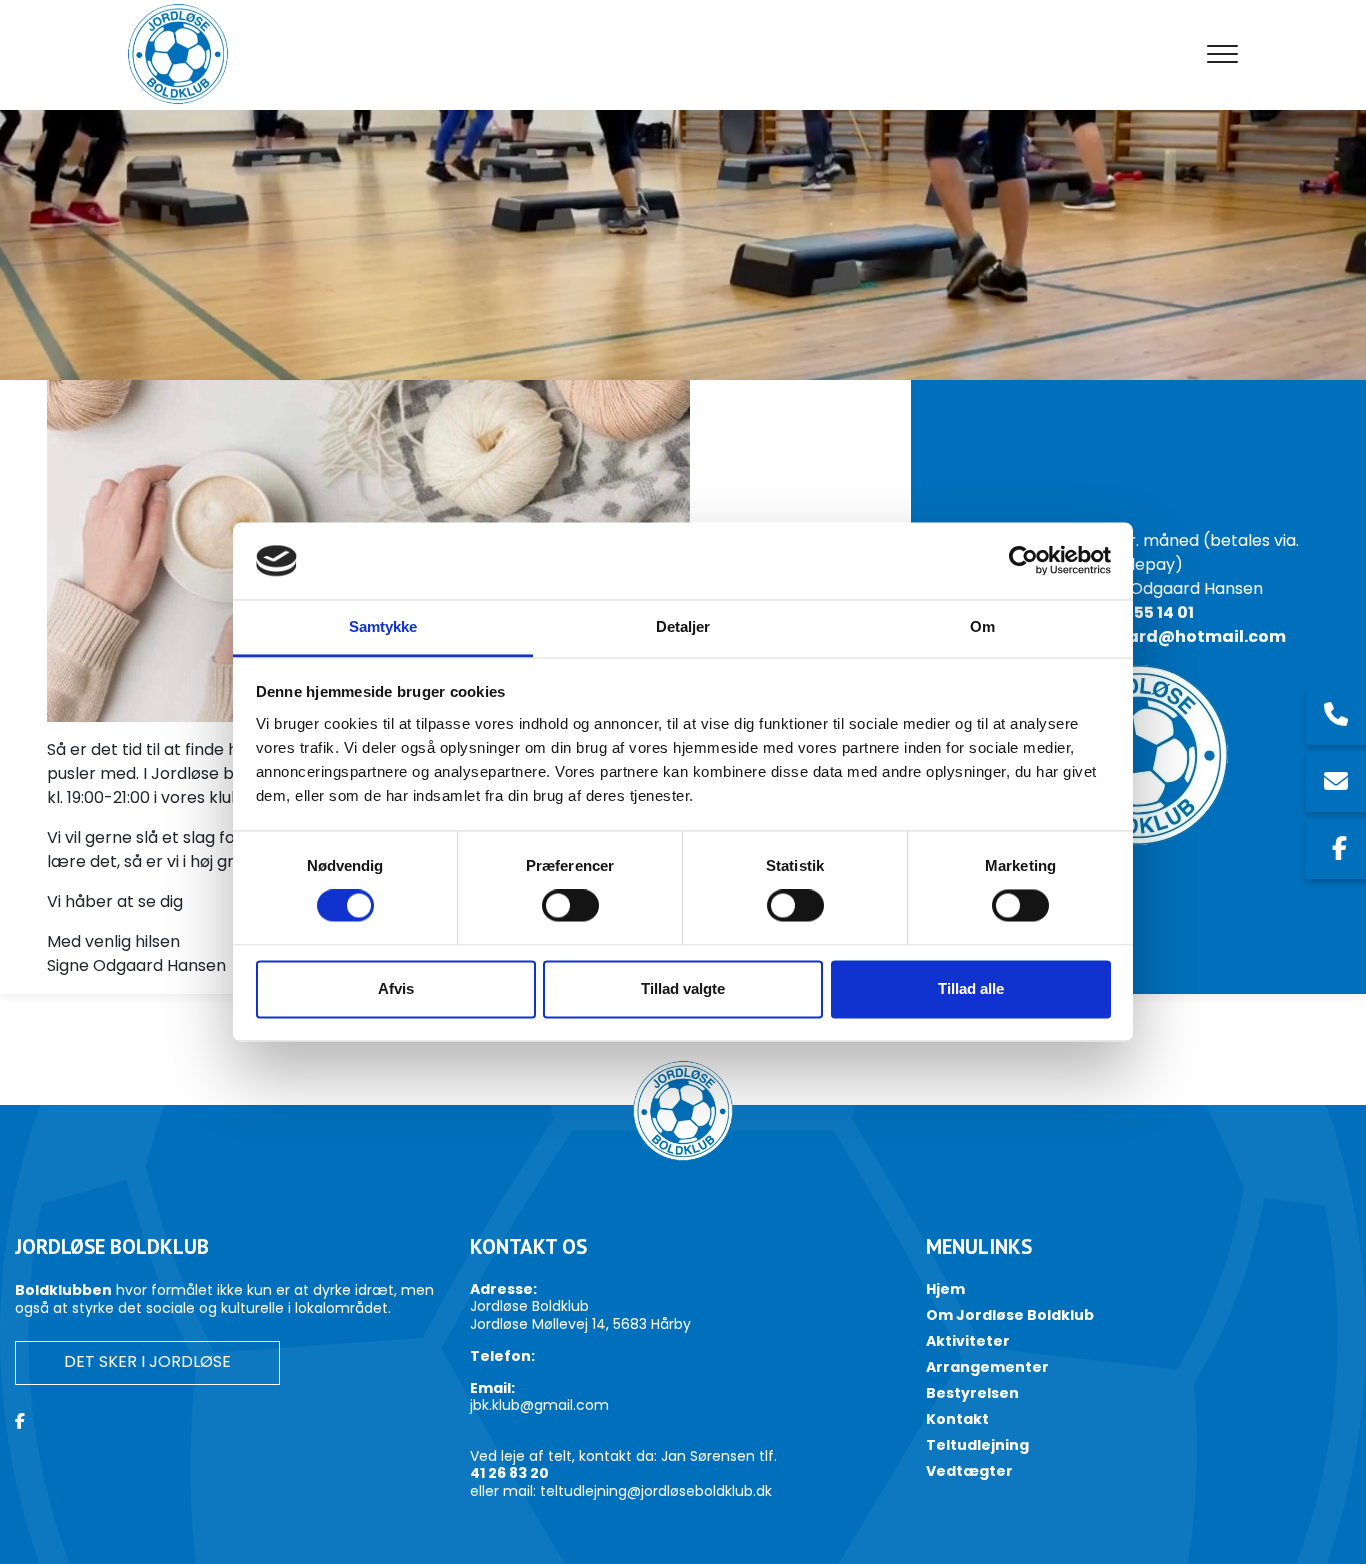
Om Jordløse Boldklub (1010, 1315)
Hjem (945, 1289)
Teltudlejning (977, 1445)
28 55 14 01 (1152, 612)
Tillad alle (971, 988)
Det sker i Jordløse (147, 1361)
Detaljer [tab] (683, 626)
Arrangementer (987, 1367)
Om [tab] (982, 626)
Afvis (396, 988)
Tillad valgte (683, 988)
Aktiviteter (968, 1341)
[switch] (570, 906)
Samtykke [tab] (383, 626)
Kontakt (957, 1419)
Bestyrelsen (972, 1393)
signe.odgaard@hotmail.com (1157, 636)
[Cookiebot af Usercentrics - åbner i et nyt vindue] (1023, 561)
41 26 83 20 (509, 1474)
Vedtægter (969, 1471)
